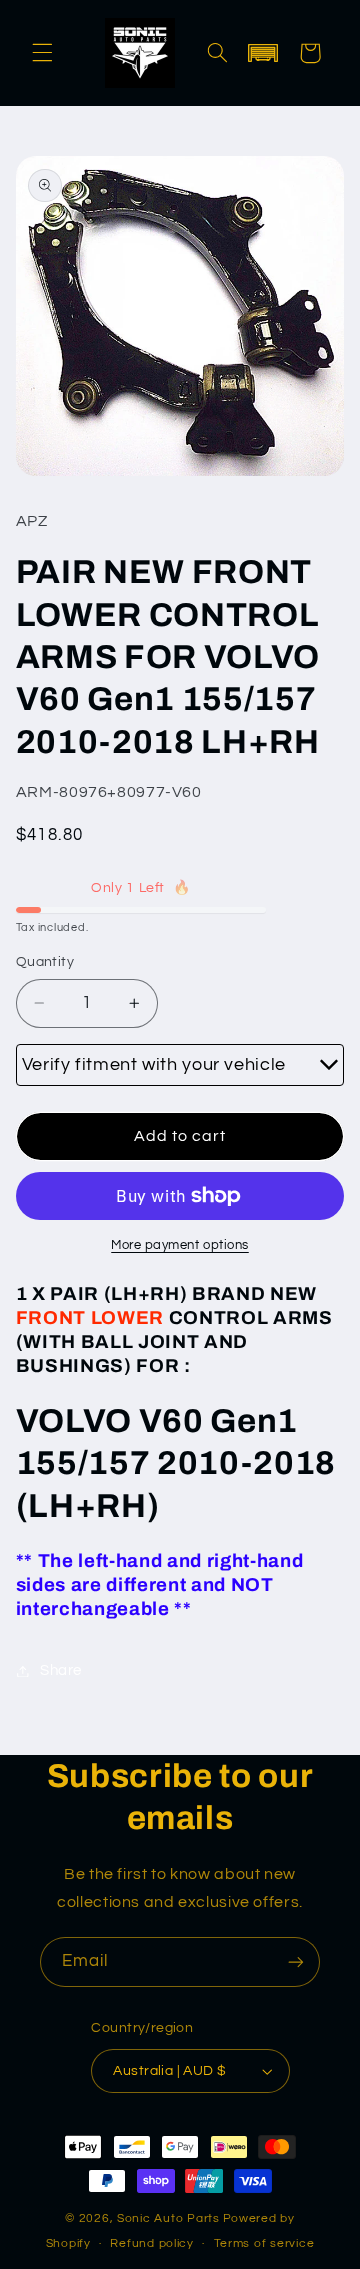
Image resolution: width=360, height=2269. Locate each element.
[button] (42, 53)
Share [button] (61, 1670)
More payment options (180, 1245)
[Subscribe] (296, 1961)
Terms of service (264, 2243)
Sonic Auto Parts (168, 2218)
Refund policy (152, 2243)
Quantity (45, 962)
